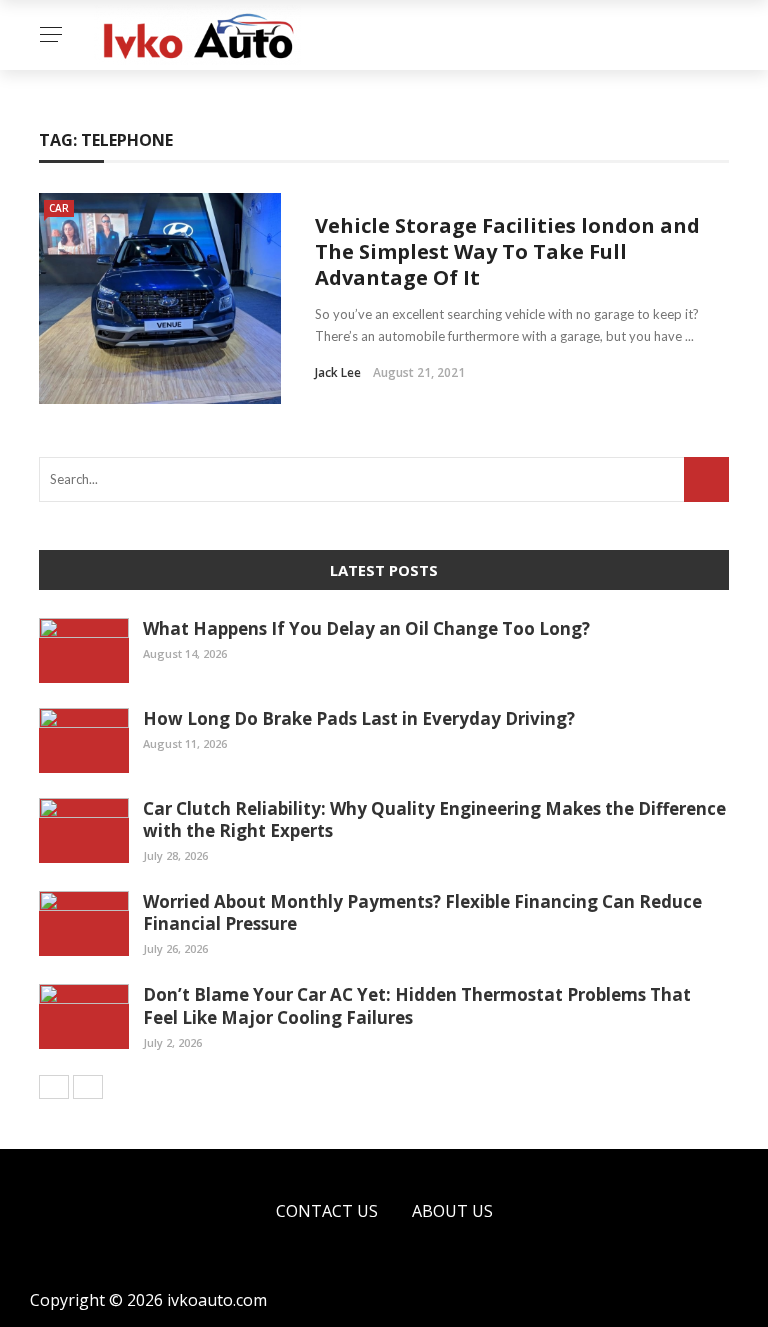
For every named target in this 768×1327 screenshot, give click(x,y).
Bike (48, 231)
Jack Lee (338, 372)
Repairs (61, 271)
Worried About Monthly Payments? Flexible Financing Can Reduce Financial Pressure (422, 912)
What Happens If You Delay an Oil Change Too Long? (366, 628)
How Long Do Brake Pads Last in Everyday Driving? (359, 718)
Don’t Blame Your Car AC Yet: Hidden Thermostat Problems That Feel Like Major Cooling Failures (417, 1005)
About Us (452, 1211)
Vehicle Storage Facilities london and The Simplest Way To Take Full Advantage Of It (507, 251)
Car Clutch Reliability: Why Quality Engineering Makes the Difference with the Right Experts (434, 819)
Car (46, 111)
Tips (47, 191)
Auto (53, 151)
